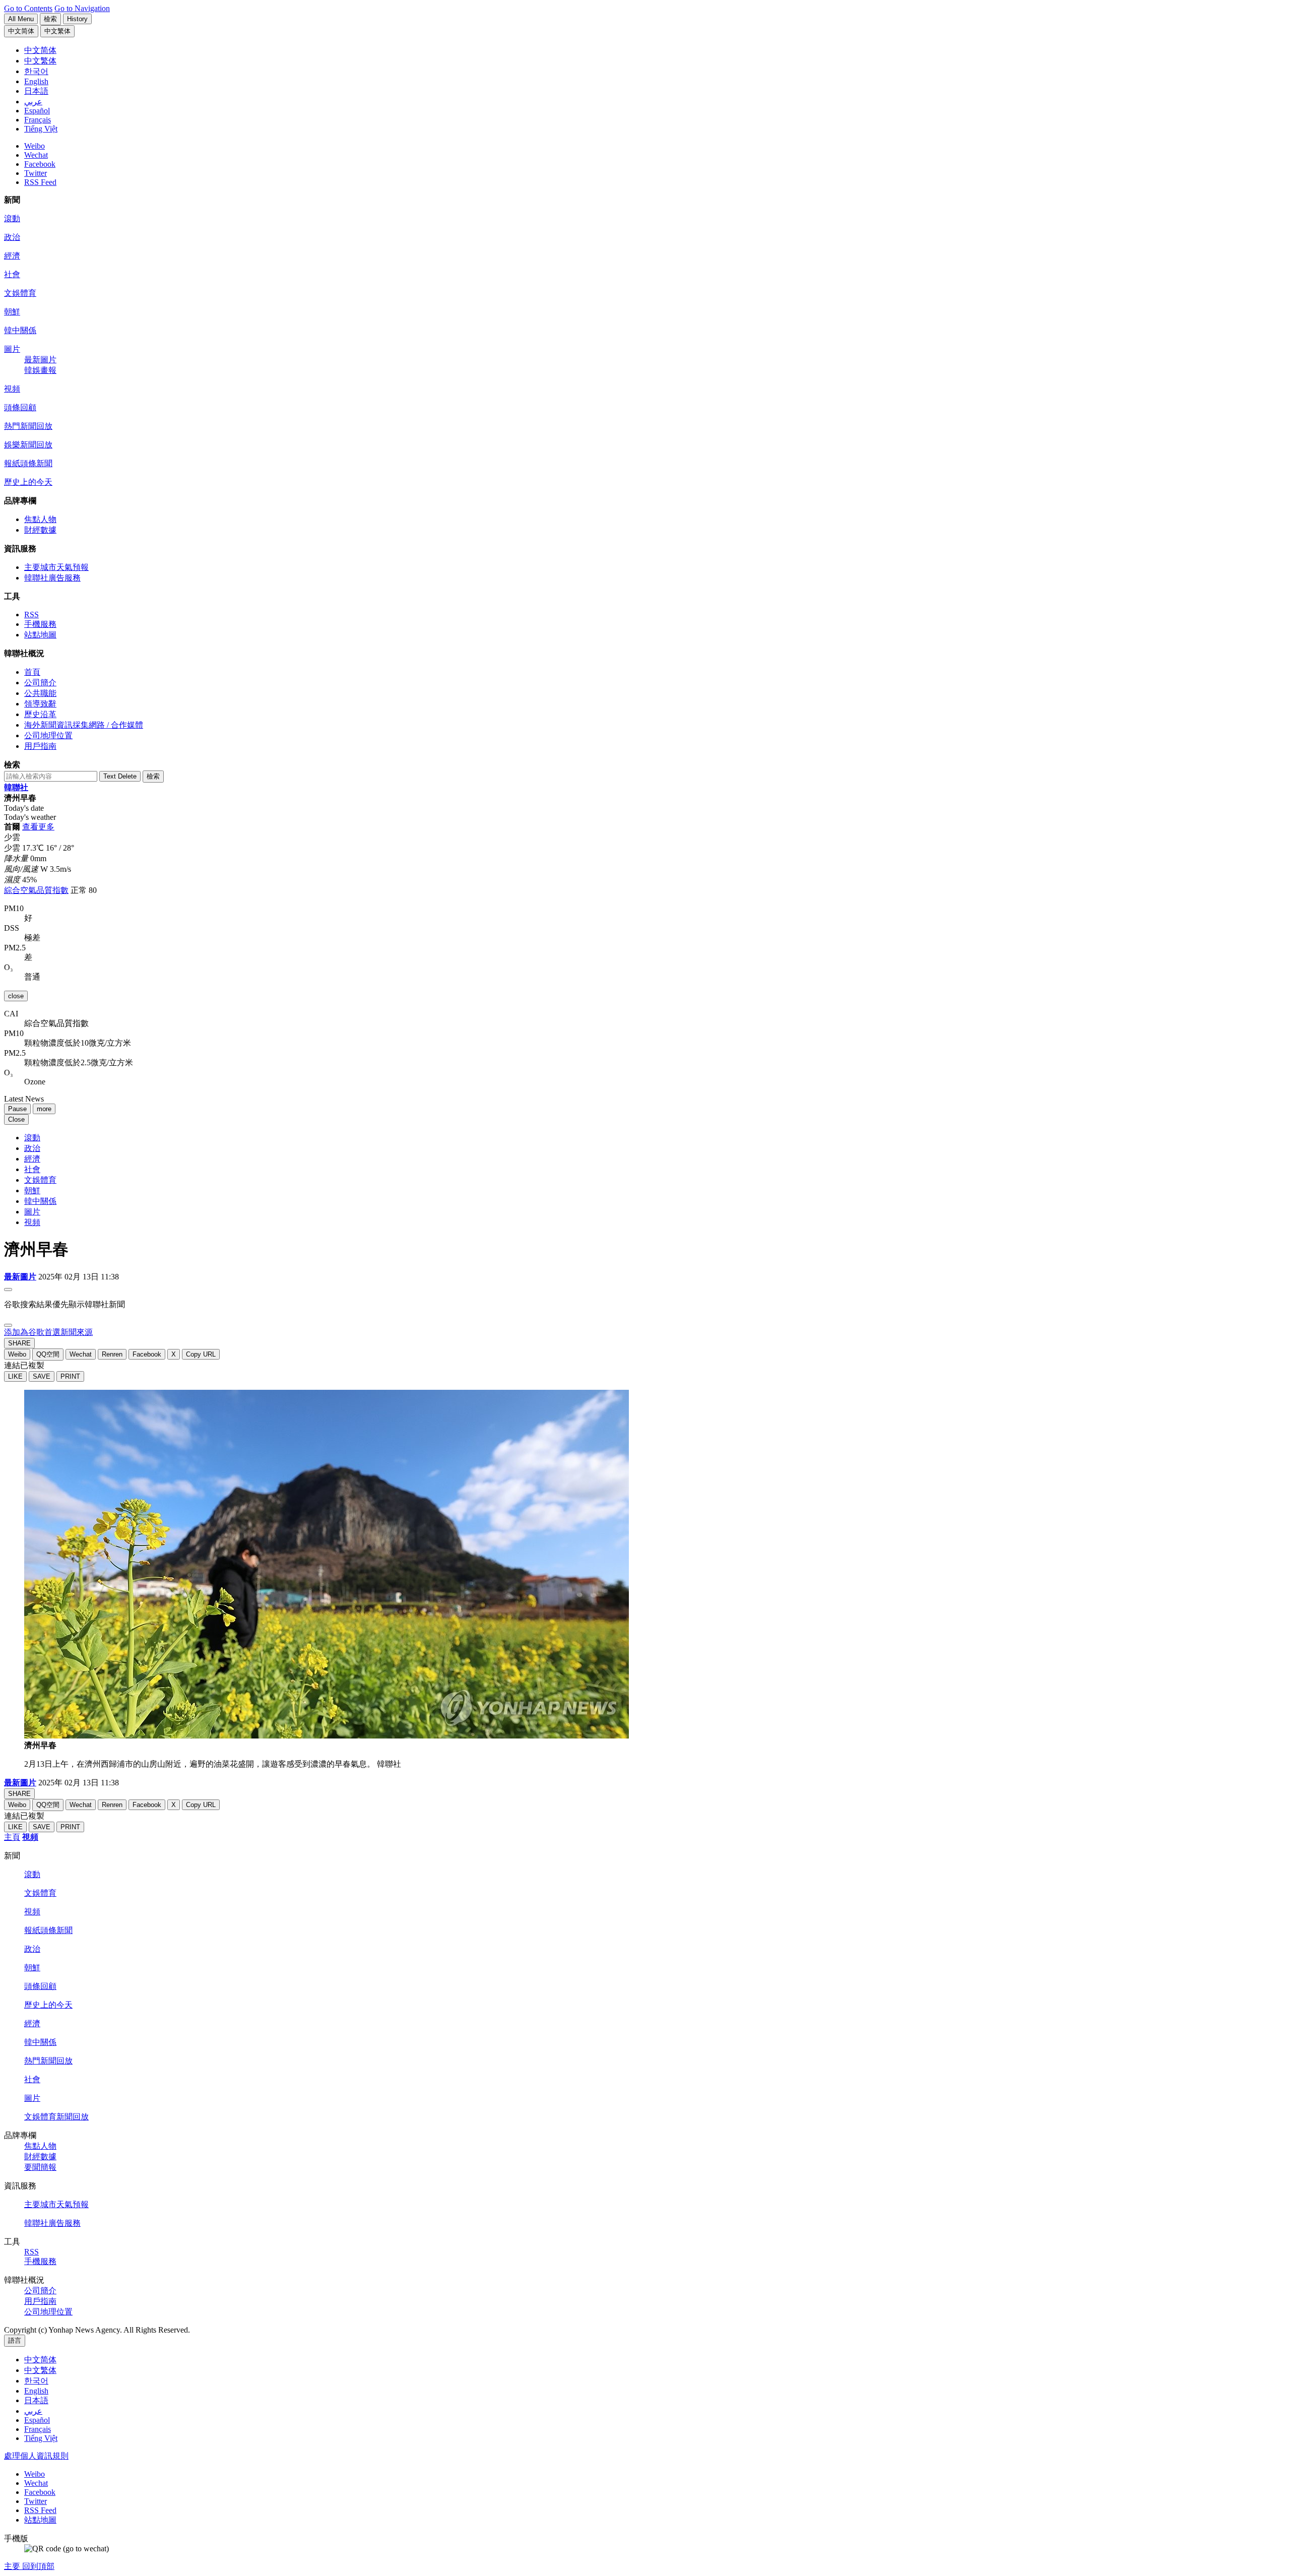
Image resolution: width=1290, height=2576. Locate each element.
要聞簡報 (40, 2167)
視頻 (12, 389)
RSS (31, 615)
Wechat (36, 155)
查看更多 (38, 827)
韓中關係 (20, 330)
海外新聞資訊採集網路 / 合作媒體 (84, 725)
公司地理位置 (48, 735)
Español (37, 2420)
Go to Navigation (82, 8)
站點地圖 (40, 635)
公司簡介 (40, 683)
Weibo (35, 146)
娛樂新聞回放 (28, 445)
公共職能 (40, 693)
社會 (12, 274)
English (36, 2391)
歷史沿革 (40, 714)
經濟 (12, 256)
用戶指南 (40, 746)
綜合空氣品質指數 (36, 890)
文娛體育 (20, 293)
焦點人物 (40, 519)
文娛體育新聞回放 (56, 2117)
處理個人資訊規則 (36, 2456)
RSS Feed (40, 182)
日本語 (36, 2400)
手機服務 (40, 624)
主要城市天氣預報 (56, 567)
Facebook (40, 164)
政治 (12, 237)
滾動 (12, 218)
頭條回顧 (20, 407)
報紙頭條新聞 (28, 463)
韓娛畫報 (40, 370)
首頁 (32, 672)
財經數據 (40, 530)
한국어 (36, 2381)
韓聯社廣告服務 (52, 578)
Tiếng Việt (41, 2438)
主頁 (12, 1837)
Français (38, 2429)
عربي (33, 2411)
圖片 (12, 349)
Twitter (36, 173)
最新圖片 (40, 360)
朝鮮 (12, 312)
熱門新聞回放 (28, 426)
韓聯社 (16, 787)
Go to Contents (28, 8)
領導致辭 (40, 704)
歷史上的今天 (28, 482)
